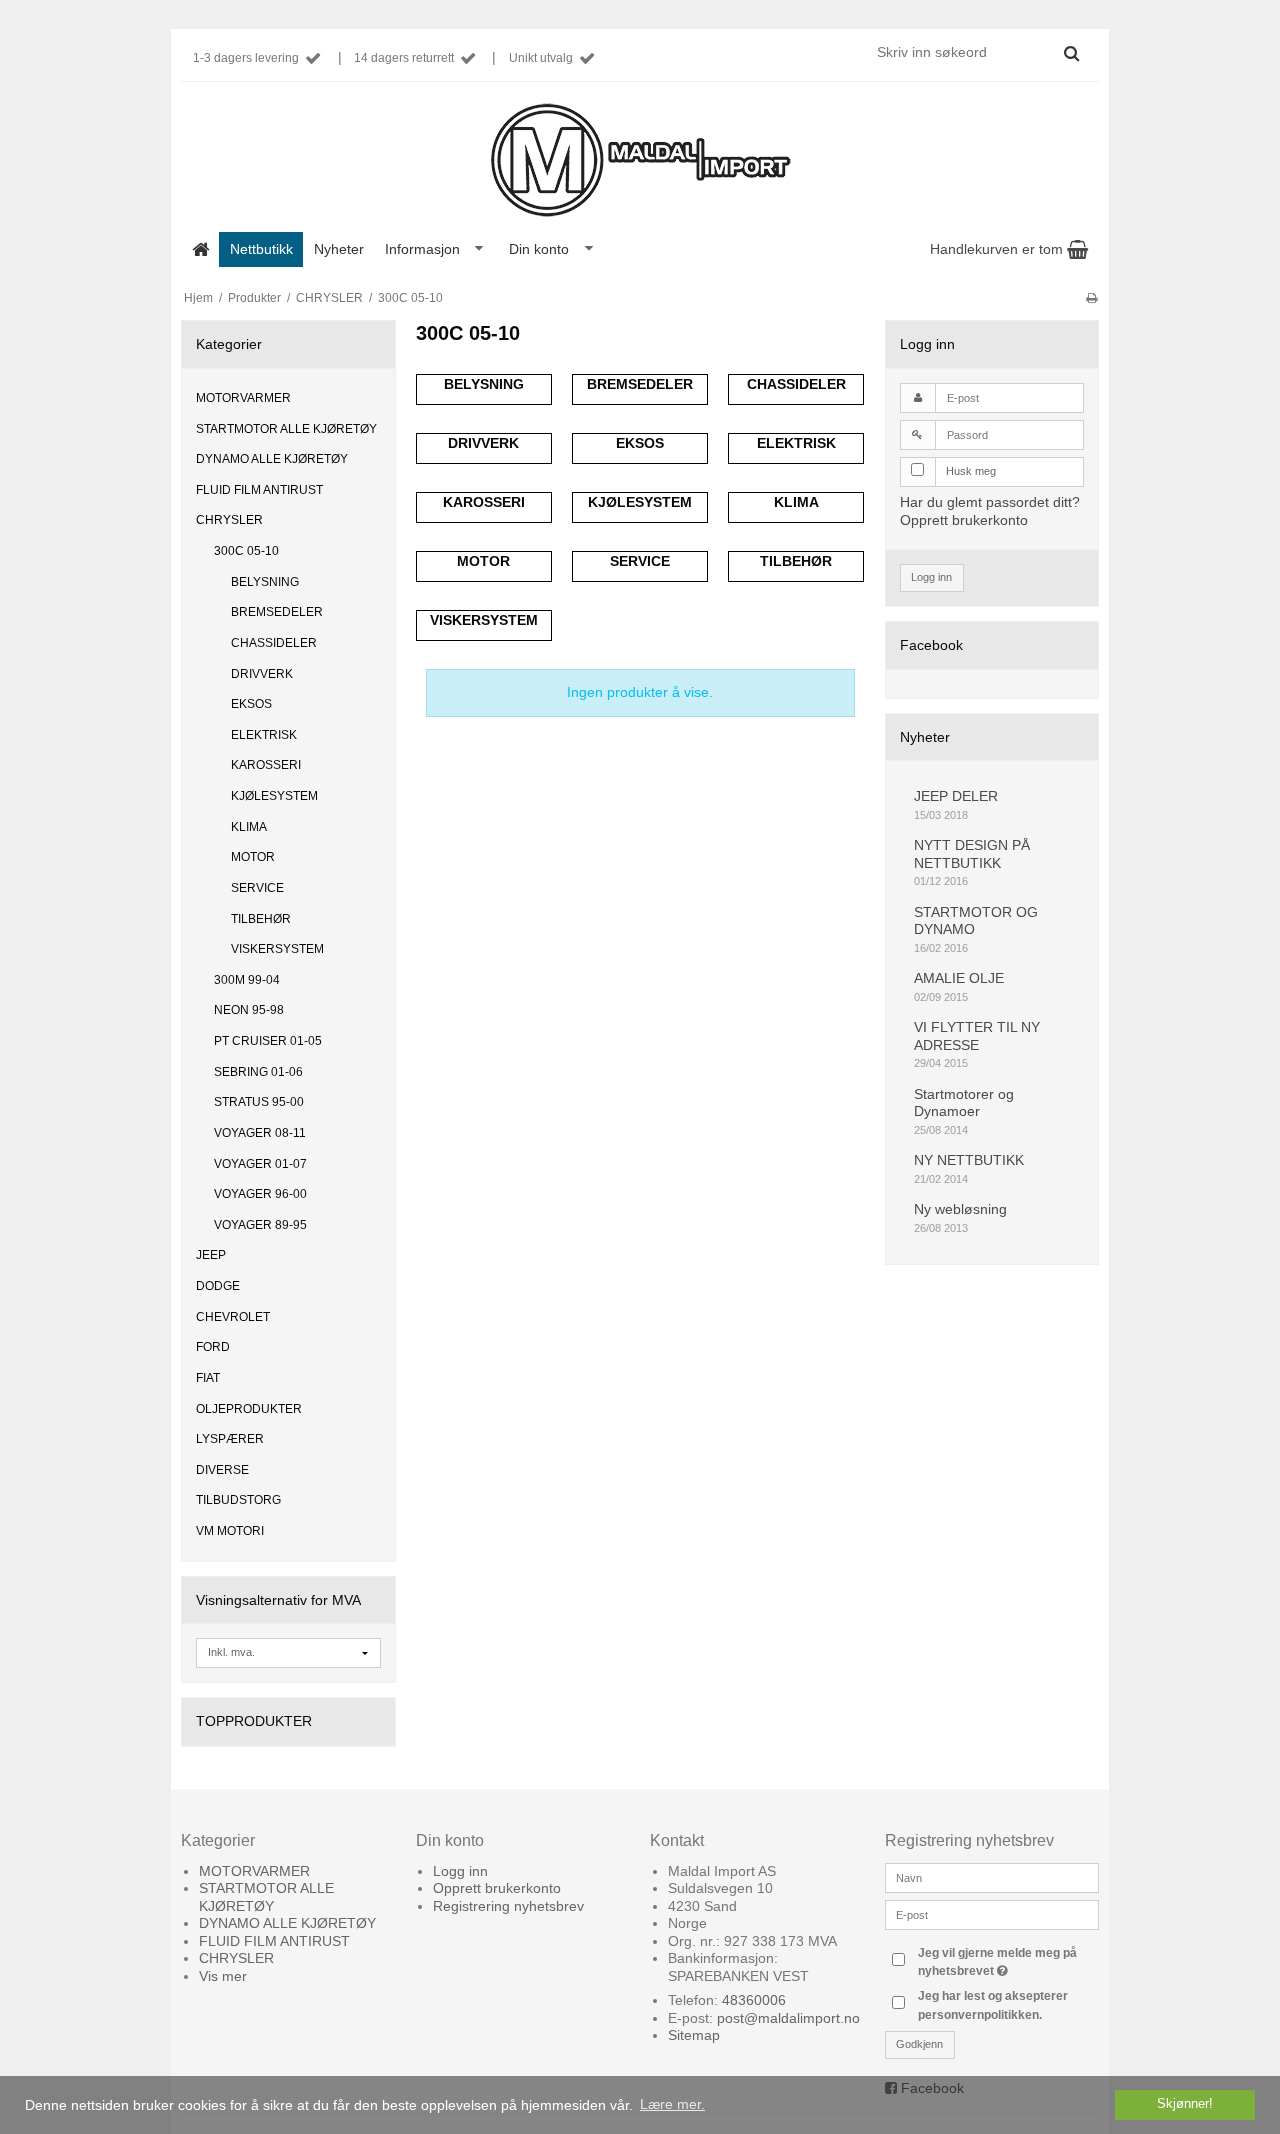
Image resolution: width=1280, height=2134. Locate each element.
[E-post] (992, 1913)
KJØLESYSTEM (274, 796)
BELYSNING (265, 582)
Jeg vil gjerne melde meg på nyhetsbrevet (1007, 1961)
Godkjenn (919, 2044)
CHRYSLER (229, 520)
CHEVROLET (233, 1317)
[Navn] (992, 1876)
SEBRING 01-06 (258, 1072)
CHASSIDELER (274, 643)
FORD (213, 1347)
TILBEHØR (261, 919)
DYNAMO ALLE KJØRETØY (272, 459)
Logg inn (931, 577)
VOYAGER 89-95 (260, 1225)
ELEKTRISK (264, 735)
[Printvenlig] (1091, 298)
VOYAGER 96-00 (260, 1194)
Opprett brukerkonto (964, 520)
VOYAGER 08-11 (260, 1133)
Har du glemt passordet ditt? (990, 502)
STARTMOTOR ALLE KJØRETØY (286, 429)
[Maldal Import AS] (640, 160)
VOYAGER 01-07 (260, 1164)
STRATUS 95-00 (259, 1102)
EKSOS (251, 704)
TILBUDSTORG (238, 1500)
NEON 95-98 (249, 1010)
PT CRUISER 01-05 (268, 1041)
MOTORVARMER (243, 398)
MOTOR (253, 857)
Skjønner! (1185, 2104)
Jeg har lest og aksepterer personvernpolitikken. (993, 2005)
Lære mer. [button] (672, 2104)
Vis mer (223, 1976)
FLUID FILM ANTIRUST (259, 490)
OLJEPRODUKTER (249, 1409)
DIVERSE (222, 1470)
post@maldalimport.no (788, 2018)
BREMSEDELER (277, 612)
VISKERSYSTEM (277, 949)
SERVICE (257, 888)
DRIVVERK (262, 674)
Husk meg (971, 471)
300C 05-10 (246, 551)
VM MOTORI (230, 1531)
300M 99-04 (247, 980)
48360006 (754, 2000)
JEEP (211, 1255)
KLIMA (249, 827)
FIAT (208, 1378)
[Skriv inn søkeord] (977, 52)
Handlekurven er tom (998, 249)
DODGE (218, 1286)
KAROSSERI (266, 765)
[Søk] (1071, 53)
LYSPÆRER (230, 1439)
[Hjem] (200, 249)
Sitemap (694, 2035)
